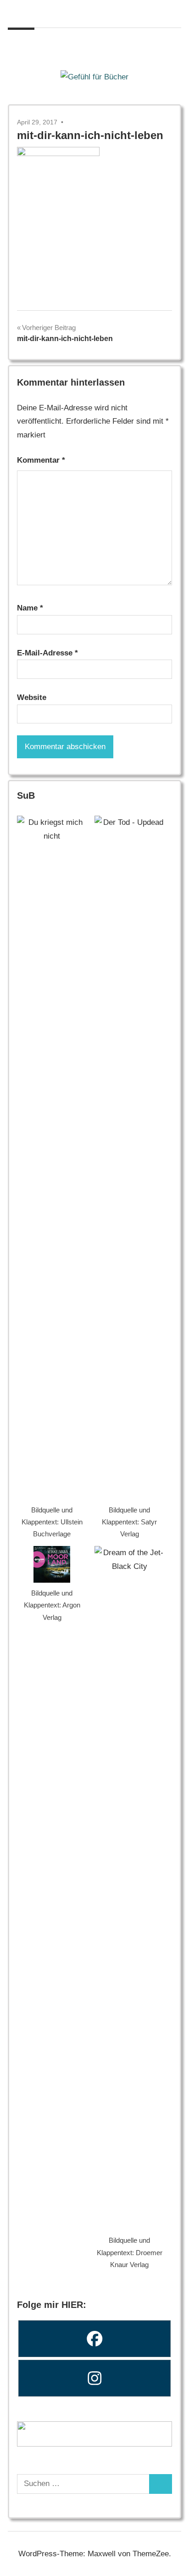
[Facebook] (94, 2339)
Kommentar (41, 460)
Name (30, 608)
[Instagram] (94, 2378)
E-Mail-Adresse (47, 653)
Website (32, 697)
